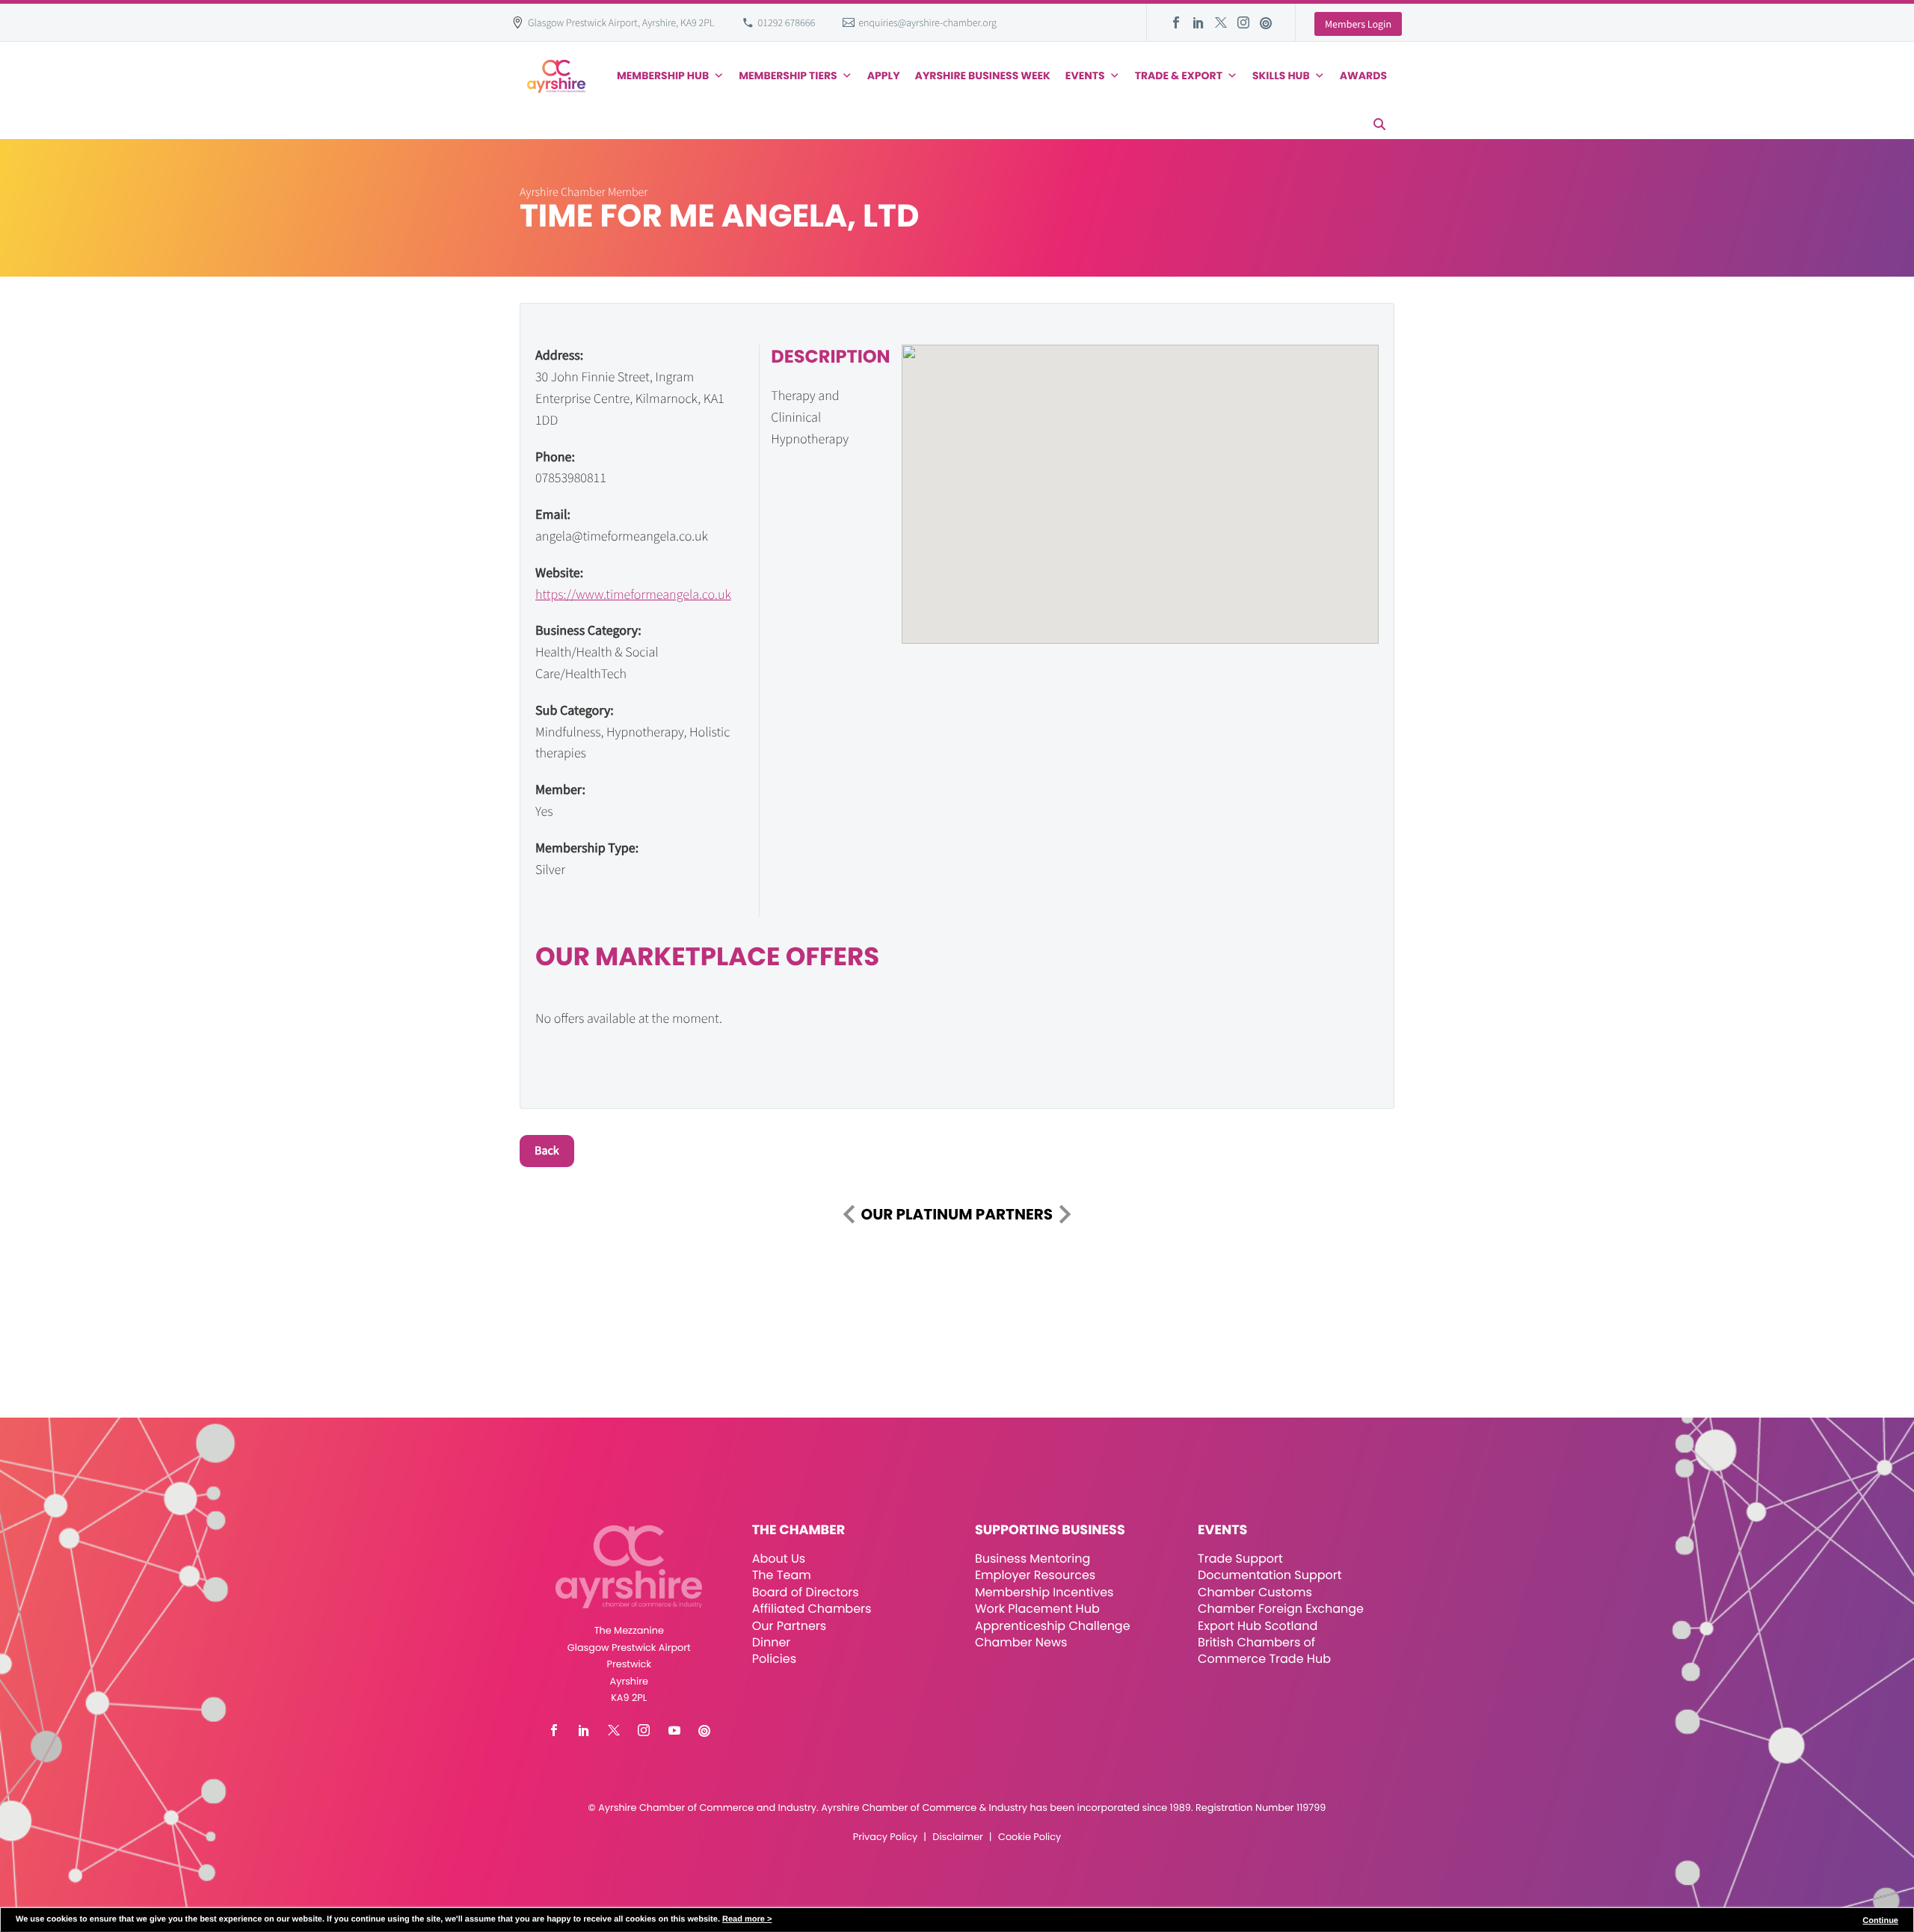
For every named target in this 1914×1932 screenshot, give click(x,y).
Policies (774, 1659)
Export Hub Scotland (1258, 1626)
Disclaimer (957, 1837)
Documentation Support (1270, 1575)
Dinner (772, 1642)
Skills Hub (1281, 76)
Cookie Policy (1030, 1837)
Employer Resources (1035, 1575)
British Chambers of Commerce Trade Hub (1264, 1650)
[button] (1379, 124)
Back (547, 1151)
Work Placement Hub (1037, 1609)
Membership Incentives (1044, 1592)
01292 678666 (787, 22)
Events (1085, 76)
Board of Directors (806, 1592)
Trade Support (1240, 1559)
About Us (779, 1559)
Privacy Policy (885, 1837)
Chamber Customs (1255, 1592)
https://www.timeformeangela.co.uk (633, 594)
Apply (884, 76)
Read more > (747, 1919)
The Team (782, 1575)
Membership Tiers (788, 76)
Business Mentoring (1033, 1559)
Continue (1880, 1921)
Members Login (1358, 24)
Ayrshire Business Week (983, 76)
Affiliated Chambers (812, 1609)
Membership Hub (663, 76)
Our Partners (789, 1626)
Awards (1363, 76)
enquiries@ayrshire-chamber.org (927, 22)
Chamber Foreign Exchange (1281, 1609)
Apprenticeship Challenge (1053, 1626)
